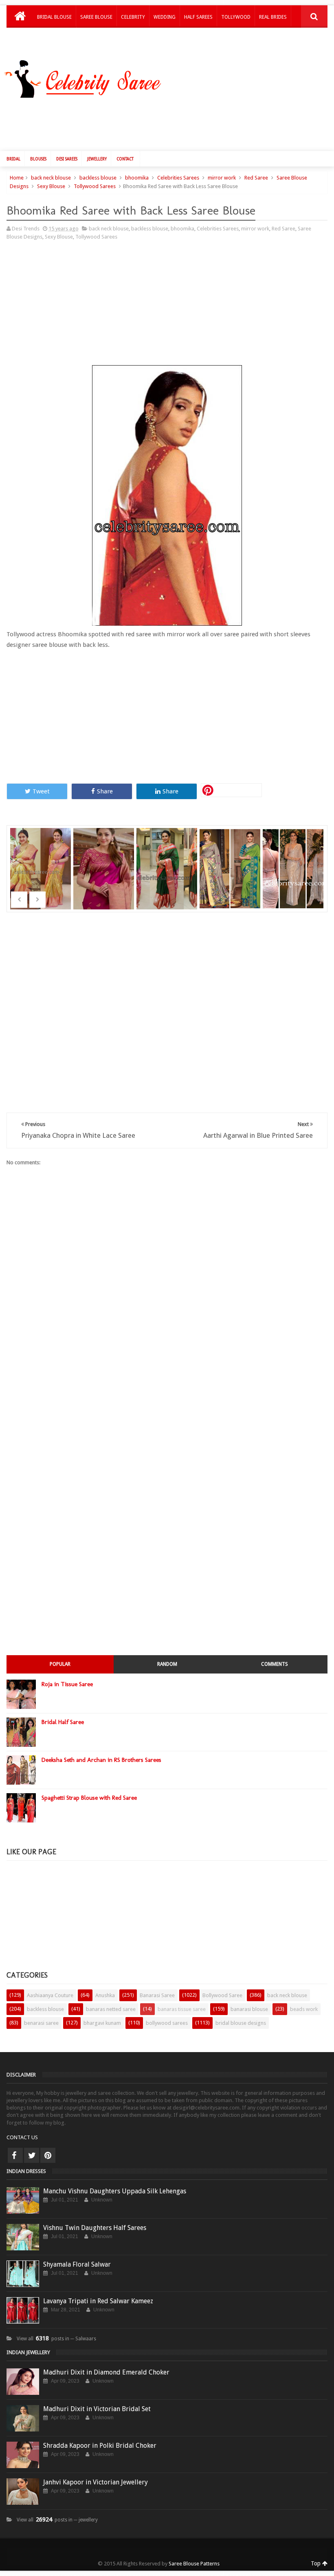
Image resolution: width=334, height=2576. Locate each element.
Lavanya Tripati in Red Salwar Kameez (98, 2301)
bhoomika (137, 178)
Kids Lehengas (55, 38)
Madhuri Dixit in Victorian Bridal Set (97, 2409)
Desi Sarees (67, 159)
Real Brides (273, 17)
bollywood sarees (167, 2023)
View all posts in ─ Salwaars (56, 2339)
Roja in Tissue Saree (67, 1684)
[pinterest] (48, 2155)
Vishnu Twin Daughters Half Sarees (95, 2228)
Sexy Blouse (51, 186)
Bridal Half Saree (63, 1722)
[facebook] (15, 2155)
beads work (304, 2009)
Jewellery (97, 159)
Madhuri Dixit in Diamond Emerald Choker (106, 2372)
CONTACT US (22, 2137)
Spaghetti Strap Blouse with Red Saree (89, 1798)
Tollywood (236, 17)
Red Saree (256, 178)
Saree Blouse (96, 17)
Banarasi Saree (157, 1995)
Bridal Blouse (54, 17)
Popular (60, 1664)
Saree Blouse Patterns (194, 2564)
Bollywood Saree (222, 1995)
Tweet (41, 791)
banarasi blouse (249, 2009)
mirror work (222, 178)
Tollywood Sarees (95, 186)
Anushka (105, 1995)
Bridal (13, 159)
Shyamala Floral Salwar (77, 2264)
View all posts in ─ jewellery (57, 2520)
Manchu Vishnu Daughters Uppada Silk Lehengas (115, 2191)
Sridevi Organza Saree (42, 858)
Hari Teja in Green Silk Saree (168, 858)
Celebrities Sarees (178, 178)
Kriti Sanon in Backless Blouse (294, 858)
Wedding (165, 17)
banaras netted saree (111, 2009)
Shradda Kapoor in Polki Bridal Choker (100, 2446)
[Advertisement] (171, 123)
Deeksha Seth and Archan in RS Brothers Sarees (101, 1760)
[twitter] (32, 2155)
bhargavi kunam (102, 2023)
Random (167, 1664)
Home (17, 178)
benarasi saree (41, 2023)
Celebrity (133, 17)
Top (316, 2563)
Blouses (38, 159)
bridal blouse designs (241, 2023)
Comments (275, 1664)
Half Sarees (198, 17)
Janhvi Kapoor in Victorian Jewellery (96, 2482)
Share (105, 791)
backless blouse (98, 178)
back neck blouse (51, 178)
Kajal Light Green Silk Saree (231, 858)
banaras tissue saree (182, 2009)
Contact (125, 159)
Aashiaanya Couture (50, 1995)
